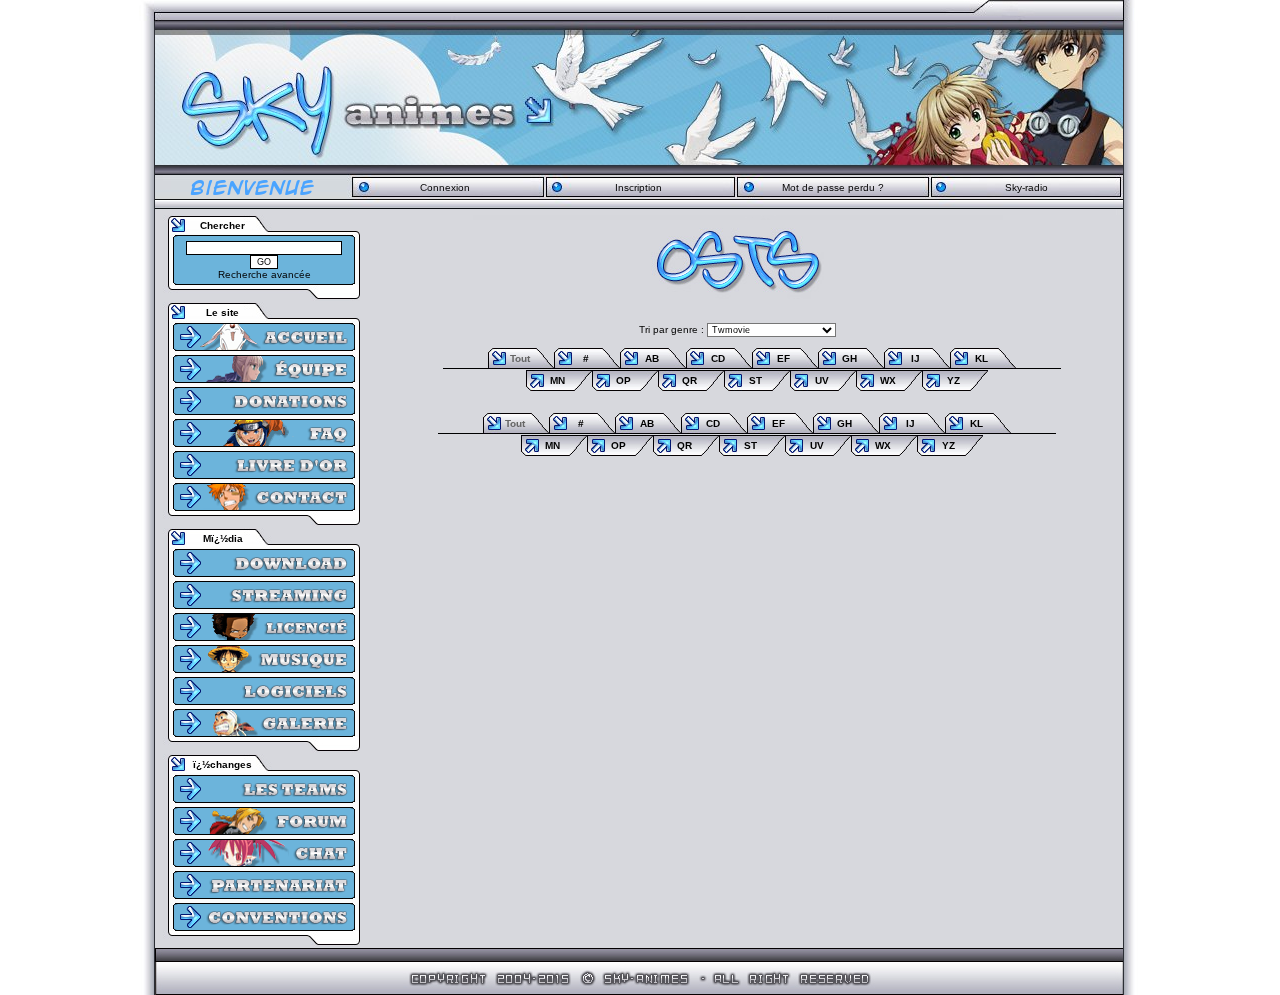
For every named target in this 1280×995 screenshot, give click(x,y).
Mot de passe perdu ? (833, 187)
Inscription (638, 187)
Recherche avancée (264, 274)
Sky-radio (1026, 187)
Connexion (445, 187)
